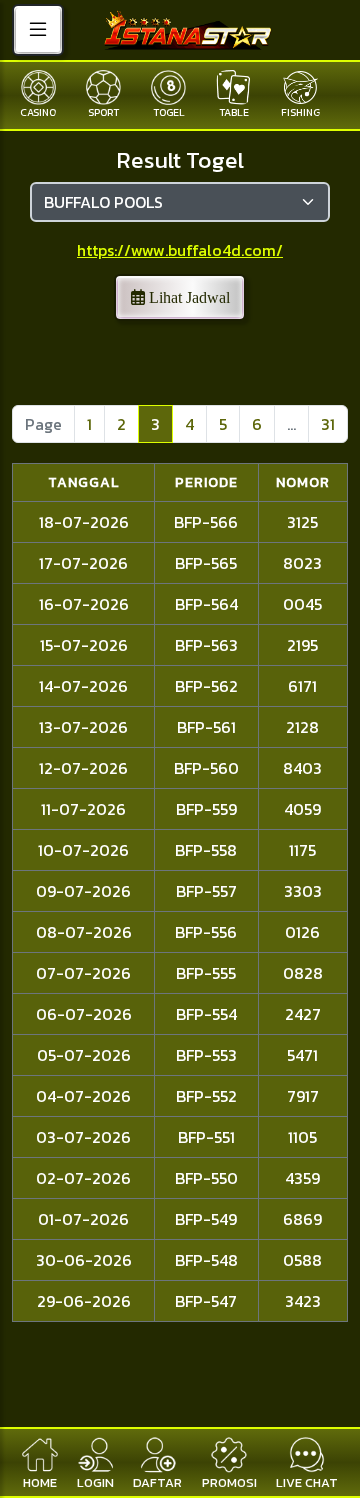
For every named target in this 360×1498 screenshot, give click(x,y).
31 (328, 424)
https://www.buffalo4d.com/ (180, 250)
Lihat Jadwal (187, 297)
